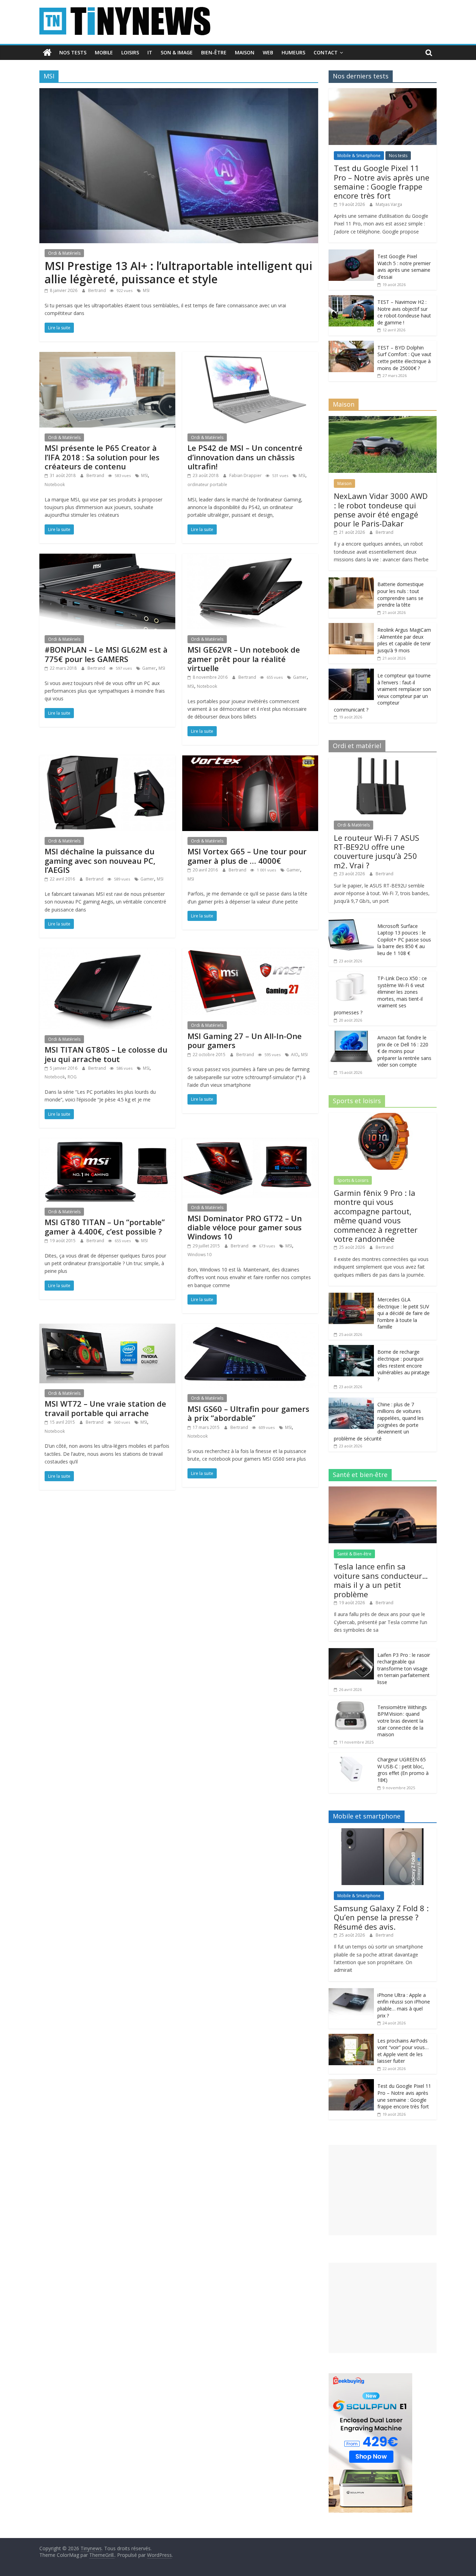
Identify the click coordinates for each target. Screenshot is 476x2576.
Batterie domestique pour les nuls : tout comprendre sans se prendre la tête (401, 594)
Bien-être (214, 52)
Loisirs (130, 52)
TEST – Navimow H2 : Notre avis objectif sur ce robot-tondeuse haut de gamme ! (404, 312)
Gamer (149, 668)
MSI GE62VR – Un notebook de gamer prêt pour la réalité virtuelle (244, 659)
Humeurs (293, 52)
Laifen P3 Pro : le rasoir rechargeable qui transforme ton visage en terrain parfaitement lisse (404, 1668)
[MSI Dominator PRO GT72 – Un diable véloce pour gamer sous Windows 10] (250, 1143)
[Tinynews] (47, 53)
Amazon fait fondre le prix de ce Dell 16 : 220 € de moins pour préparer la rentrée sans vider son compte (404, 1051)
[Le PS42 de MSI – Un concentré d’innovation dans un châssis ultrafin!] (250, 356)
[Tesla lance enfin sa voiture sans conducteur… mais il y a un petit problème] (383, 1490)
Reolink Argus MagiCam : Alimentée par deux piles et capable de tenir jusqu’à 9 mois (404, 640)
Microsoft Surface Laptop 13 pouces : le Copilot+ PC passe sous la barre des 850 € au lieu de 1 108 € (404, 940)
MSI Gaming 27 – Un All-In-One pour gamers (245, 1040)
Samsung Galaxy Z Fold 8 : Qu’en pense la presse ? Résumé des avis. (381, 1917)
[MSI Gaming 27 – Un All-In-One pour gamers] (250, 952)
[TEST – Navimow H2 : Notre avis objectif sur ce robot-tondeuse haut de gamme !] (351, 299)
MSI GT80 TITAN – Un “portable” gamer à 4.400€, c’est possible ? (105, 1227)
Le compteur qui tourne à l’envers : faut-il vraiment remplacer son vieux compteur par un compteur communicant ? (382, 693)
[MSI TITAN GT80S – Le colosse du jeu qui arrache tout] (107, 952)
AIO (295, 1055)
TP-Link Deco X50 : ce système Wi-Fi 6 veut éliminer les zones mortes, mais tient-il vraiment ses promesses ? (380, 995)
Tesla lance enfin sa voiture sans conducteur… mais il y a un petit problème (381, 1580)
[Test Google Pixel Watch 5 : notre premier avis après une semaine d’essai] (351, 253)
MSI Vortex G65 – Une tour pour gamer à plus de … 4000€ (247, 856)
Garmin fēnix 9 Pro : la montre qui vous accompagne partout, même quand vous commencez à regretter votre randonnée (376, 1216)
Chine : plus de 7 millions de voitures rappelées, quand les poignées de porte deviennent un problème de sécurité (379, 1421)
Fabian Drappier (246, 475)
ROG (72, 1077)
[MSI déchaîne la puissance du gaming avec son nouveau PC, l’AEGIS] (107, 760)
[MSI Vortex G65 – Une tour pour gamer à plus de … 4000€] (250, 760)
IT (150, 52)
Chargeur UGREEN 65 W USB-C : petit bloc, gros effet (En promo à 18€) (403, 1770)
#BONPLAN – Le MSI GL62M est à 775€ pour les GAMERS (106, 654)
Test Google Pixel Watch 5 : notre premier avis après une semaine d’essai (404, 267)
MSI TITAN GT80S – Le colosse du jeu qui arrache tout (106, 1054)
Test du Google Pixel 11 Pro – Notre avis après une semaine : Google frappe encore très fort (382, 182)
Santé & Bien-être (354, 1554)
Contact (326, 52)
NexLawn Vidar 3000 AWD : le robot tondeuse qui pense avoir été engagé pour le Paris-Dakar (381, 510)
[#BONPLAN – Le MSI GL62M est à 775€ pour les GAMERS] (107, 558)
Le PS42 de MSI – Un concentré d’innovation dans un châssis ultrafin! (245, 457)
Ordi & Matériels (64, 253)
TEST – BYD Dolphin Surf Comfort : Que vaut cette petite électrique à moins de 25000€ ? (404, 358)
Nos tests (73, 52)
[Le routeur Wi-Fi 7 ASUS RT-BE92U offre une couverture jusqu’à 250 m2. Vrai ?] (383, 761)
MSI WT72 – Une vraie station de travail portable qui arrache (105, 1408)
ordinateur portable (207, 485)
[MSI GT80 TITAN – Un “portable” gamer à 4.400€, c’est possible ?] (107, 1143)
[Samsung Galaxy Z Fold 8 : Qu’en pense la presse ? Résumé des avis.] (383, 1832)
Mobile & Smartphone (359, 156)
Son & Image (177, 52)
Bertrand (98, 290)
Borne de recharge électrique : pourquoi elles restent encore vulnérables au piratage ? (404, 1365)
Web (268, 52)
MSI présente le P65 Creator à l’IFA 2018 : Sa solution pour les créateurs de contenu (102, 457)
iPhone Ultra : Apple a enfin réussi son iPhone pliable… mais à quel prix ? (404, 2005)
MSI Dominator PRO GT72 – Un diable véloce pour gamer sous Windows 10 (245, 1227)
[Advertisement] (383, 2190)
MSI (146, 290)
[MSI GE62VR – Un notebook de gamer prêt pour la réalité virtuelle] (250, 558)
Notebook (55, 485)
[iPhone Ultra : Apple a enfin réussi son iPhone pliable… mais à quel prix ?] (351, 1992)
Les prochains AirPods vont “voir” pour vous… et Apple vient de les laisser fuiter (403, 2051)
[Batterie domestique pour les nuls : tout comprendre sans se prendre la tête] (351, 581)
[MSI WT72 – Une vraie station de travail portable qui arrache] (107, 1328)
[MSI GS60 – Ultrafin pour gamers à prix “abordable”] (250, 1328)
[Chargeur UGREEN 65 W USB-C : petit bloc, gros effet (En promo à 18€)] (351, 1756)
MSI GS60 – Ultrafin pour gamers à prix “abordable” (248, 1413)
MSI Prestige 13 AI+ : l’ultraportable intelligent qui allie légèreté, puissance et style (178, 272)
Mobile (104, 52)
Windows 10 (199, 1255)
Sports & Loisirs (353, 1180)
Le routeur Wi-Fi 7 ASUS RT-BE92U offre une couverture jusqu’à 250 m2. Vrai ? (377, 851)
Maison (245, 52)
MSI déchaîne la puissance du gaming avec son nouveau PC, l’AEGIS (100, 860)
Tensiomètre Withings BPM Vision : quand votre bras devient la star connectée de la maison (402, 1721)
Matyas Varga (389, 204)
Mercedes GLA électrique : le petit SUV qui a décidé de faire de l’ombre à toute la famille (404, 1313)
